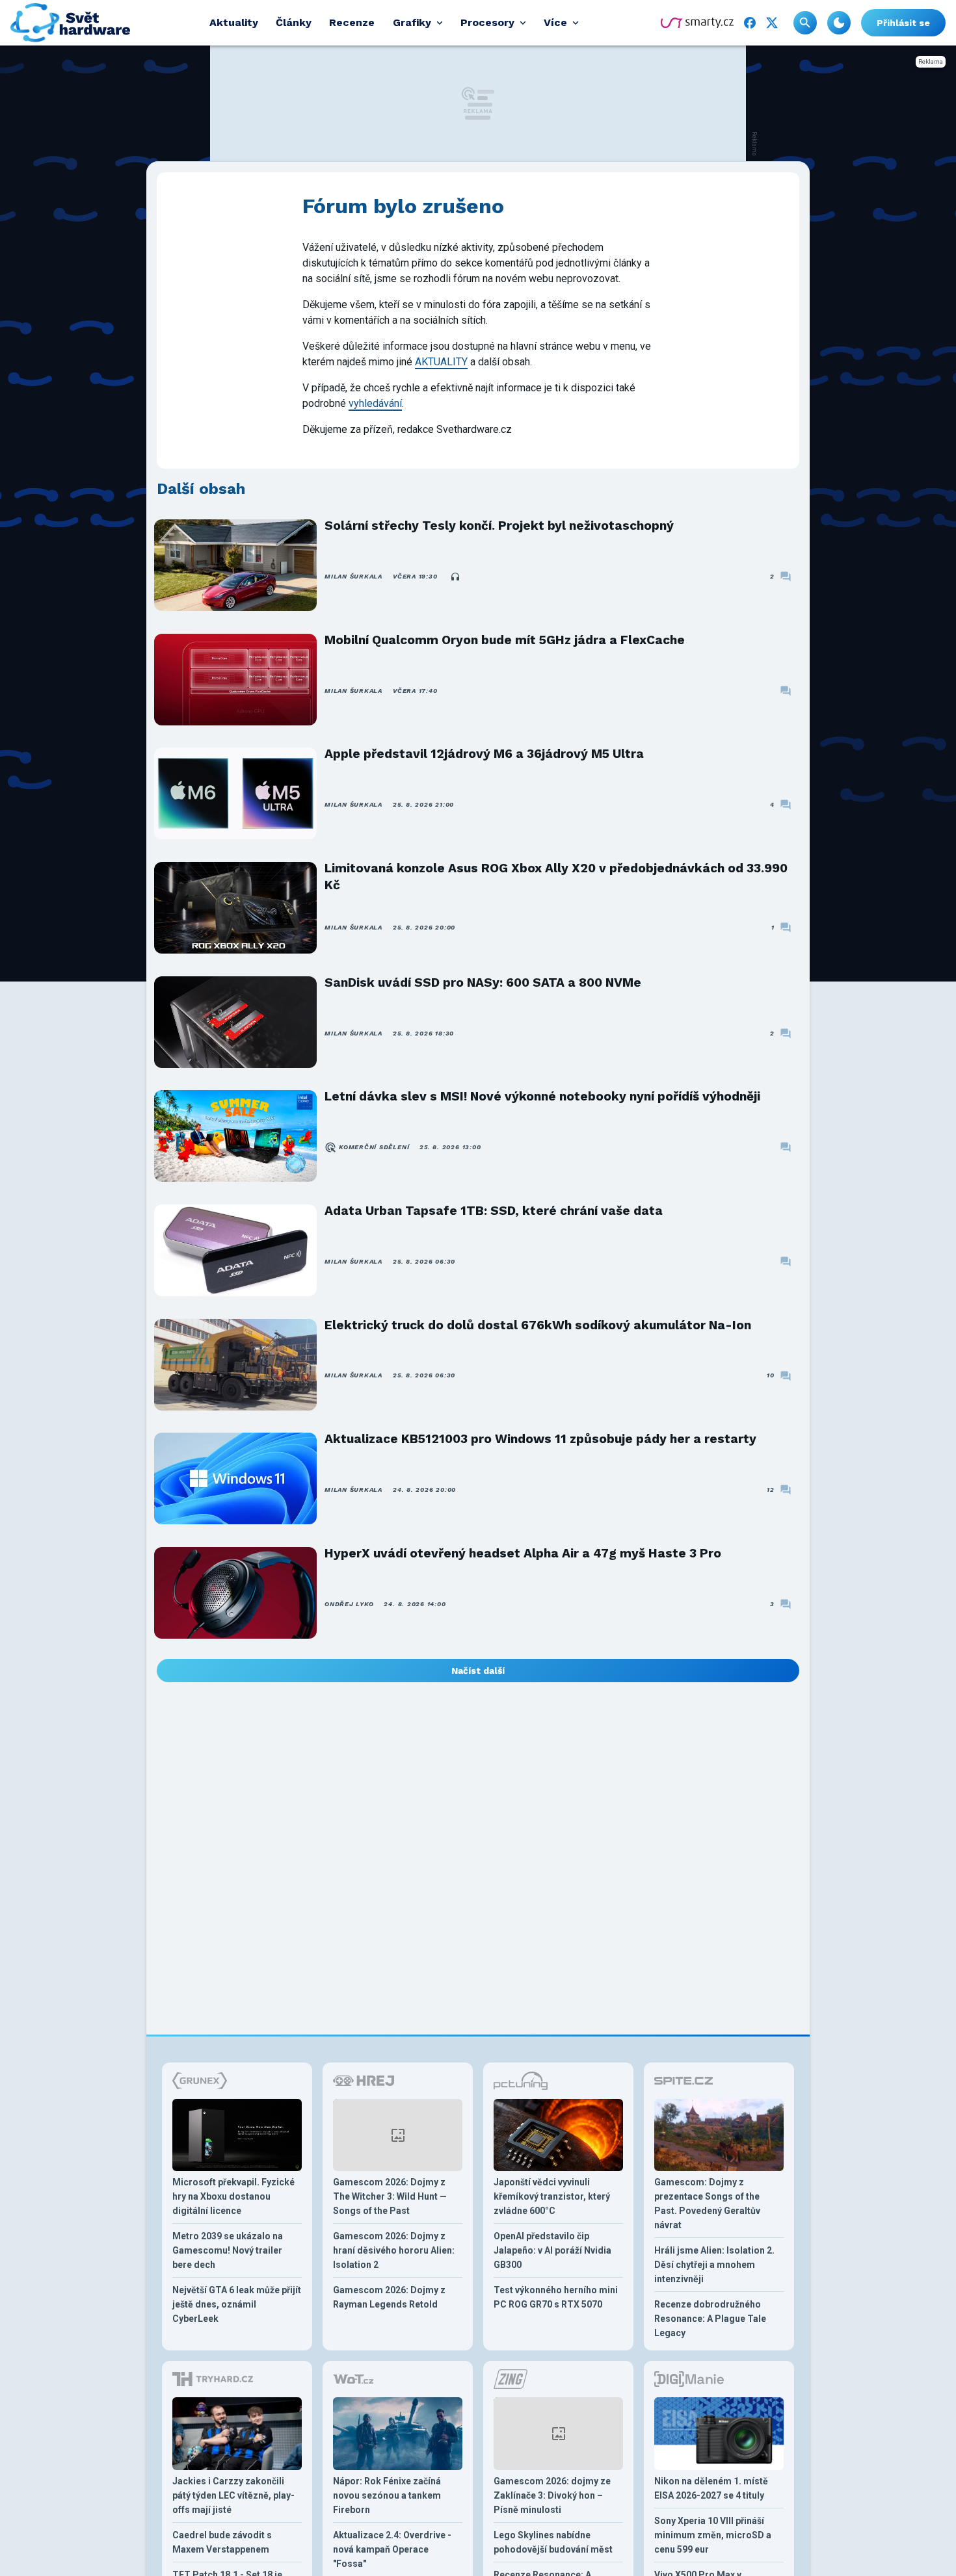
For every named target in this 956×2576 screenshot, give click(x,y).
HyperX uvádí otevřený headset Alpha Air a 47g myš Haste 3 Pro (523, 1553)
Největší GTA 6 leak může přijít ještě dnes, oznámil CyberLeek (237, 2304)
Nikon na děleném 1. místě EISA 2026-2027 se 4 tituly (711, 2488)
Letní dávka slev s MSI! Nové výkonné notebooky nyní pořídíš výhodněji (542, 1096)
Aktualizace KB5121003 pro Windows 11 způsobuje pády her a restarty (540, 1439)
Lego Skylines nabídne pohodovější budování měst (553, 2542)
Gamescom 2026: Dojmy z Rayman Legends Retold (389, 2297)
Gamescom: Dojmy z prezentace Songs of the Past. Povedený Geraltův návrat (707, 2204)
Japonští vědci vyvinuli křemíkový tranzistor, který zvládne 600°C (552, 2196)
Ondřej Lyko (349, 1604)
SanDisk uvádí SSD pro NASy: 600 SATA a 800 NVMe (483, 982)
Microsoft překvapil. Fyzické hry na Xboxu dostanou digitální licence (233, 2196)
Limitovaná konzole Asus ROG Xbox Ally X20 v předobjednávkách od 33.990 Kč (556, 877)
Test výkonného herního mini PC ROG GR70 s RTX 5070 (556, 2297)
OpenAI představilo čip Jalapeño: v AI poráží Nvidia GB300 (552, 2250)
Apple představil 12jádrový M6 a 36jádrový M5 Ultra (484, 754)
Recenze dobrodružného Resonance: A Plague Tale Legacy (710, 2319)
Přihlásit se (903, 23)
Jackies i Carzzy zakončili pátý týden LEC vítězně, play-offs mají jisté (233, 2495)
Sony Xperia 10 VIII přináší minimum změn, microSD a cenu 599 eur (713, 2535)
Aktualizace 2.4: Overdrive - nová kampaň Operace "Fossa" (392, 2549)
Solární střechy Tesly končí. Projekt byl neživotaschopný (499, 526)
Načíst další (478, 1671)
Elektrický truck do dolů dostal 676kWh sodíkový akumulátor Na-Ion (538, 1325)
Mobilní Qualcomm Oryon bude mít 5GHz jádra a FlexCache (505, 640)
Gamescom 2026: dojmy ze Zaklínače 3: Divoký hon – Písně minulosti (552, 2495)
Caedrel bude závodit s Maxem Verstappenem (222, 2542)
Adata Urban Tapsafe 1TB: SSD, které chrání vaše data (494, 1211)
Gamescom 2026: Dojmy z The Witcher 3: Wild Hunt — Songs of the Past (390, 2196)
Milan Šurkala (353, 576)
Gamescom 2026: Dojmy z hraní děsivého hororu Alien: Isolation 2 (394, 2250)
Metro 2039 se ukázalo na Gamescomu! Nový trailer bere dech (228, 2250)
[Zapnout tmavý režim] (839, 23)
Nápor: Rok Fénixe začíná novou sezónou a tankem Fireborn (387, 2495)
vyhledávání (375, 403)
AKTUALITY (441, 362)
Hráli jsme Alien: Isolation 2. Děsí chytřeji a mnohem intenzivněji (714, 2265)
